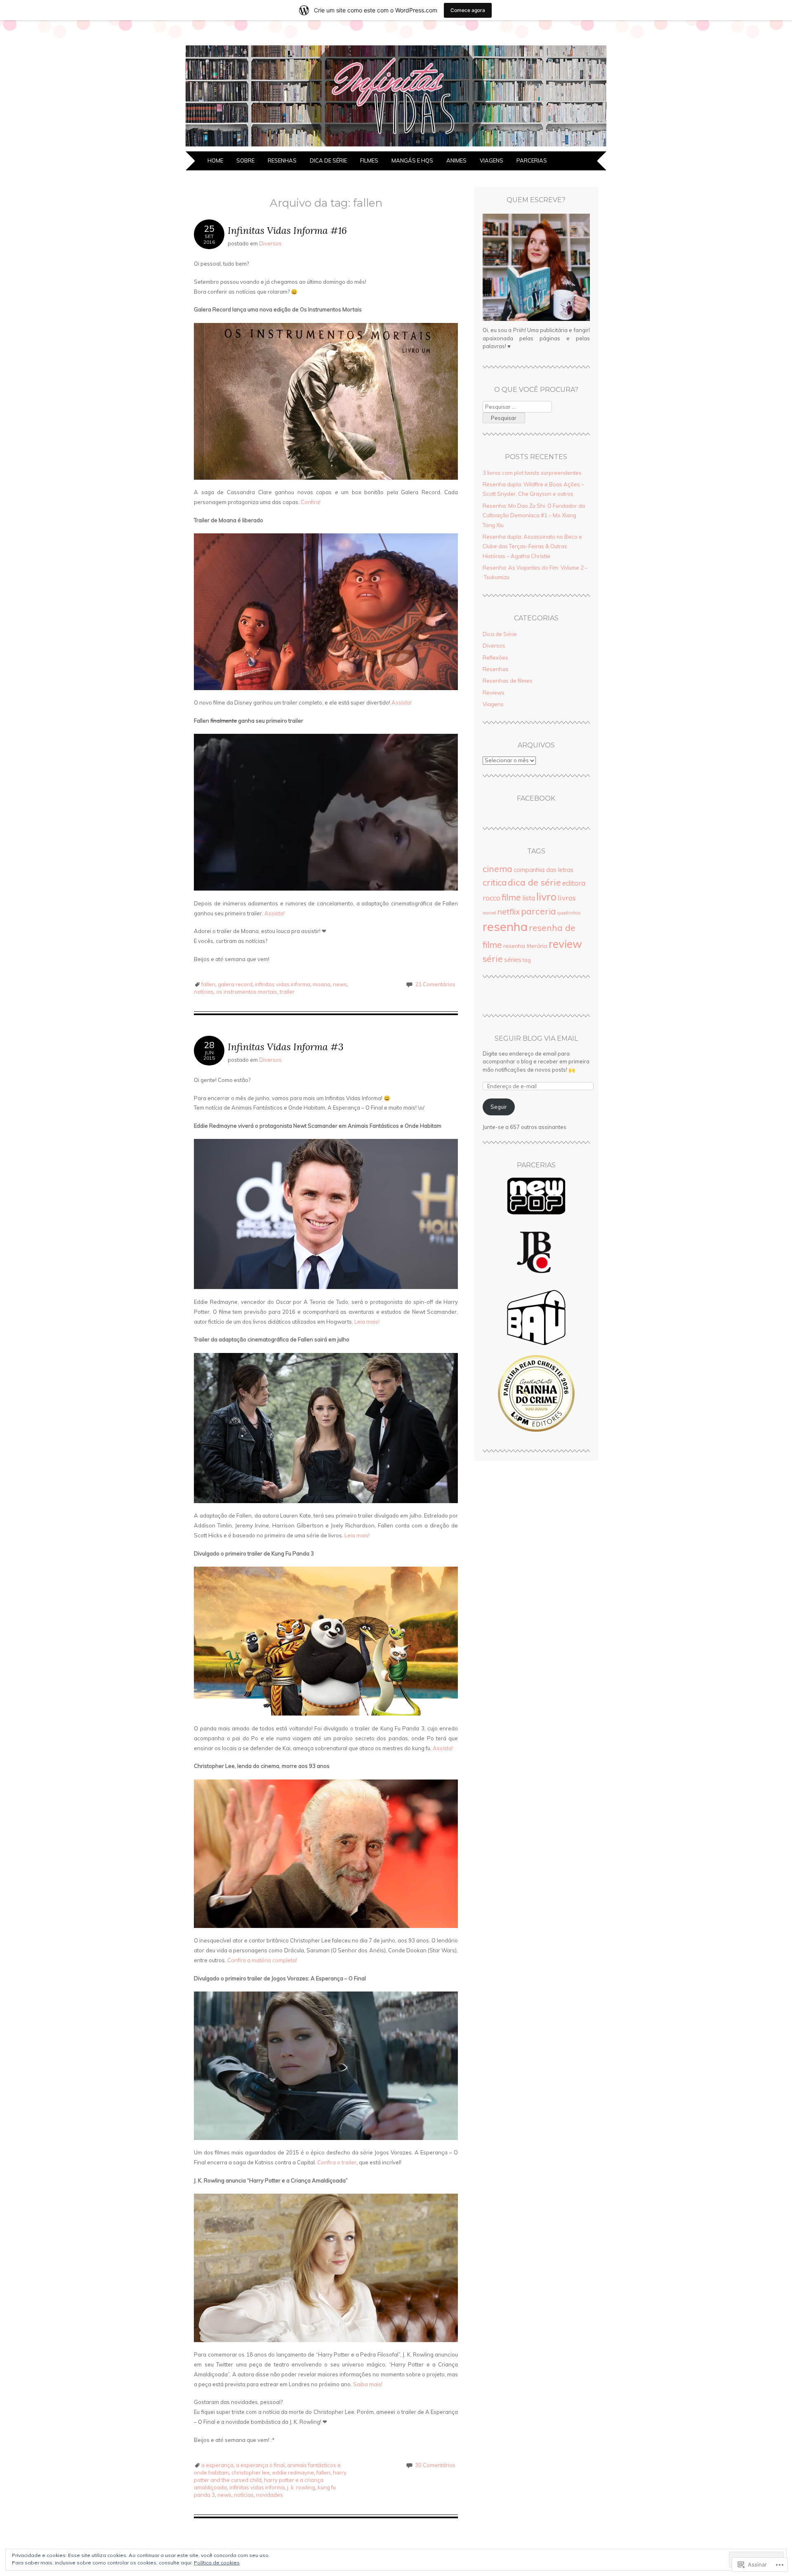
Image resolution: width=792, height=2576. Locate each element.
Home (215, 160)
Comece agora (468, 10)
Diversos (270, 243)
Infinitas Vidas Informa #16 (287, 230)
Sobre (245, 160)
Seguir (499, 1107)
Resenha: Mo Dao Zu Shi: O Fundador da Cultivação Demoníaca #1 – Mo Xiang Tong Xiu (534, 515)
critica (495, 882)
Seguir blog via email (536, 1038)
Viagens (491, 160)
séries (513, 960)
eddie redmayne (293, 2472)
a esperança (217, 2465)
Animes (456, 160)
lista (529, 898)
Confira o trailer (337, 2162)
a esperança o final (260, 2465)
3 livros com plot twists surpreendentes (532, 473)
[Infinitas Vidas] (396, 146)
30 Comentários (435, 2465)
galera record (235, 984)
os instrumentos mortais (247, 992)
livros (567, 898)
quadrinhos (569, 913)
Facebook (536, 798)
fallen (208, 984)
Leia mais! (367, 1322)
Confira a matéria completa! (262, 1960)
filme (511, 897)
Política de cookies (217, 2563)
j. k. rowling (301, 2487)
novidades (270, 2495)
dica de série (534, 882)
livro (546, 897)
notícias (204, 992)
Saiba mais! (368, 2384)
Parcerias (532, 160)
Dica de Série (328, 160)
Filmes (369, 160)
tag (527, 960)
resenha (505, 926)
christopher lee (251, 2472)
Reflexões (495, 658)
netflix (509, 912)
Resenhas (282, 160)
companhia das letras (543, 870)
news (340, 984)
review (565, 944)
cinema (497, 869)
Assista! (402, 702)
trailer (287, 992)
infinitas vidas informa (283, 984)
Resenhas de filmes (508, 681)
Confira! (311, 502)
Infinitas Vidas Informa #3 (286, 1047)
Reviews (494, 693)
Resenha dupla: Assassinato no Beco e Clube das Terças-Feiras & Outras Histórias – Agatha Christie (532, 546)
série (493, 958)
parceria (539, 911)
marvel (489, 913)
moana (322, 984)
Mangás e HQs (412, 160)
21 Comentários (435, 984)
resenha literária (525, 946)
